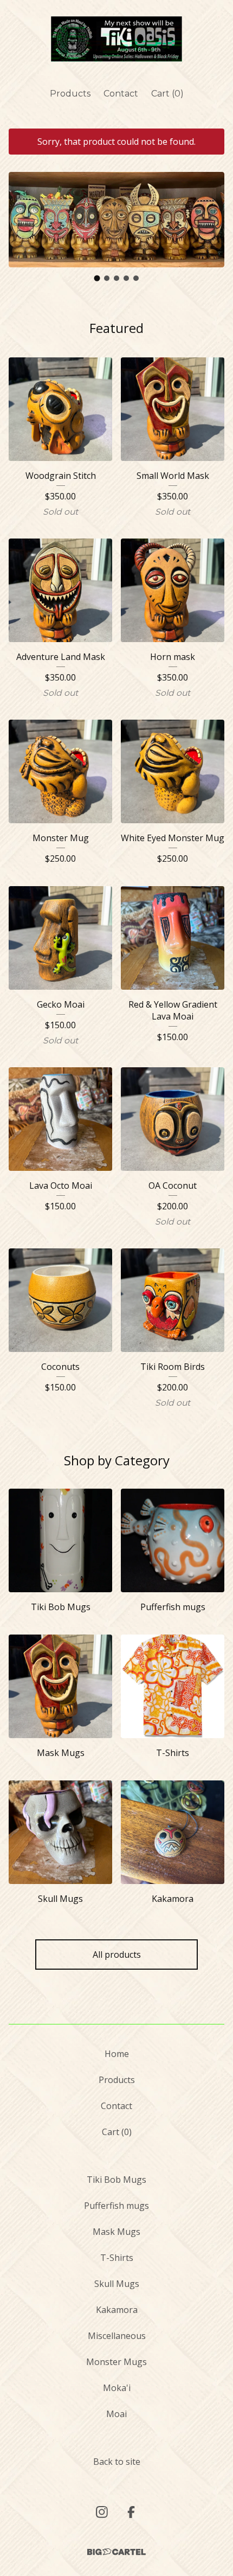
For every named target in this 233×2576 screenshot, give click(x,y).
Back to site (117, 2462)
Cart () (167, 94)
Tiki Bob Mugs (116, 2180)
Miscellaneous (117, 2336)
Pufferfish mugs (116, 2206)
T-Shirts (117, 2258)
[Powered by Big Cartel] (116, 2552)
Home (117, 2054)
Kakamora (117, 2310)
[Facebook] (131, 2512)
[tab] (97, 278)
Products (70, 94)
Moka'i (117, 2388)
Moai (116, 2414)
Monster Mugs (116, 2362)
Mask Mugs (116, 2232)
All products (117, 1955)
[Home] (116, 39)
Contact (121, 94)
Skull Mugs (117, 2284)
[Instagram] (102, 2512)
